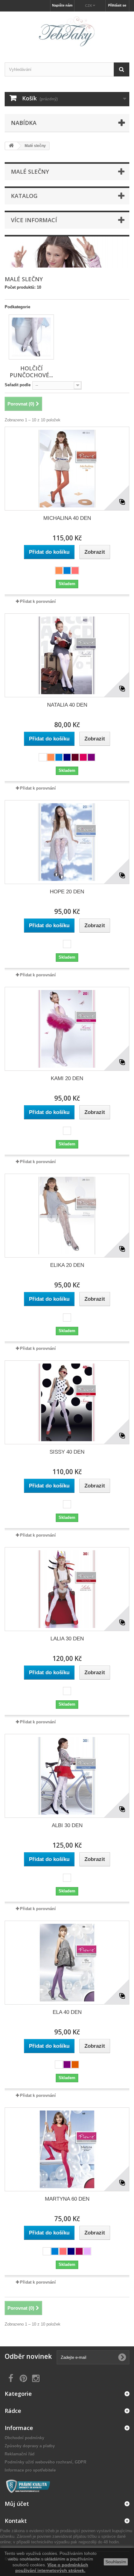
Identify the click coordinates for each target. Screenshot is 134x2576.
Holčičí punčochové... (31, 372)
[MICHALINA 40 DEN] (67, 469)
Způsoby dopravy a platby (30, 2446)
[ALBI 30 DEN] (67, 1776)
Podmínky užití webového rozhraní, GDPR (45, 2462)
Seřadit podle (18, 385)
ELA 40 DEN (67, 2012)
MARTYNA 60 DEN (67, 2199)
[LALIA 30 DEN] (67, 1589)
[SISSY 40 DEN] (67, 1402)
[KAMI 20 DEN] (67, 1029)
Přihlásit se (117, 5)
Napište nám (62, 5)
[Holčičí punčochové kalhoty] (31, 337)
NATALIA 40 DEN (67, 705)
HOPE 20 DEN (67, 892)
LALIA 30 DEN (67, 1639)
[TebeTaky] (67, 32)
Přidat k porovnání (38, 601)
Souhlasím (116, 2562)
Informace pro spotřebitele (30, 2470)
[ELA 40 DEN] (67, 1963)
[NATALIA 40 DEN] (67, 655)
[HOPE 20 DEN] (67, 842)
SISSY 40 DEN (67, 1452)
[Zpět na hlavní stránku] (11, 146)
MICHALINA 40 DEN (67, 518)
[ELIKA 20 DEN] (67, 1216)
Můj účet (17, 2504)
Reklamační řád (20, 2454)
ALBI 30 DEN (67, 1825)
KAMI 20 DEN (67, 1078)
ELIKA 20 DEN (67, 1265)
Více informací (34, 220)
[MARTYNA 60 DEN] (67, 2149)
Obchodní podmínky (24, 2438)
